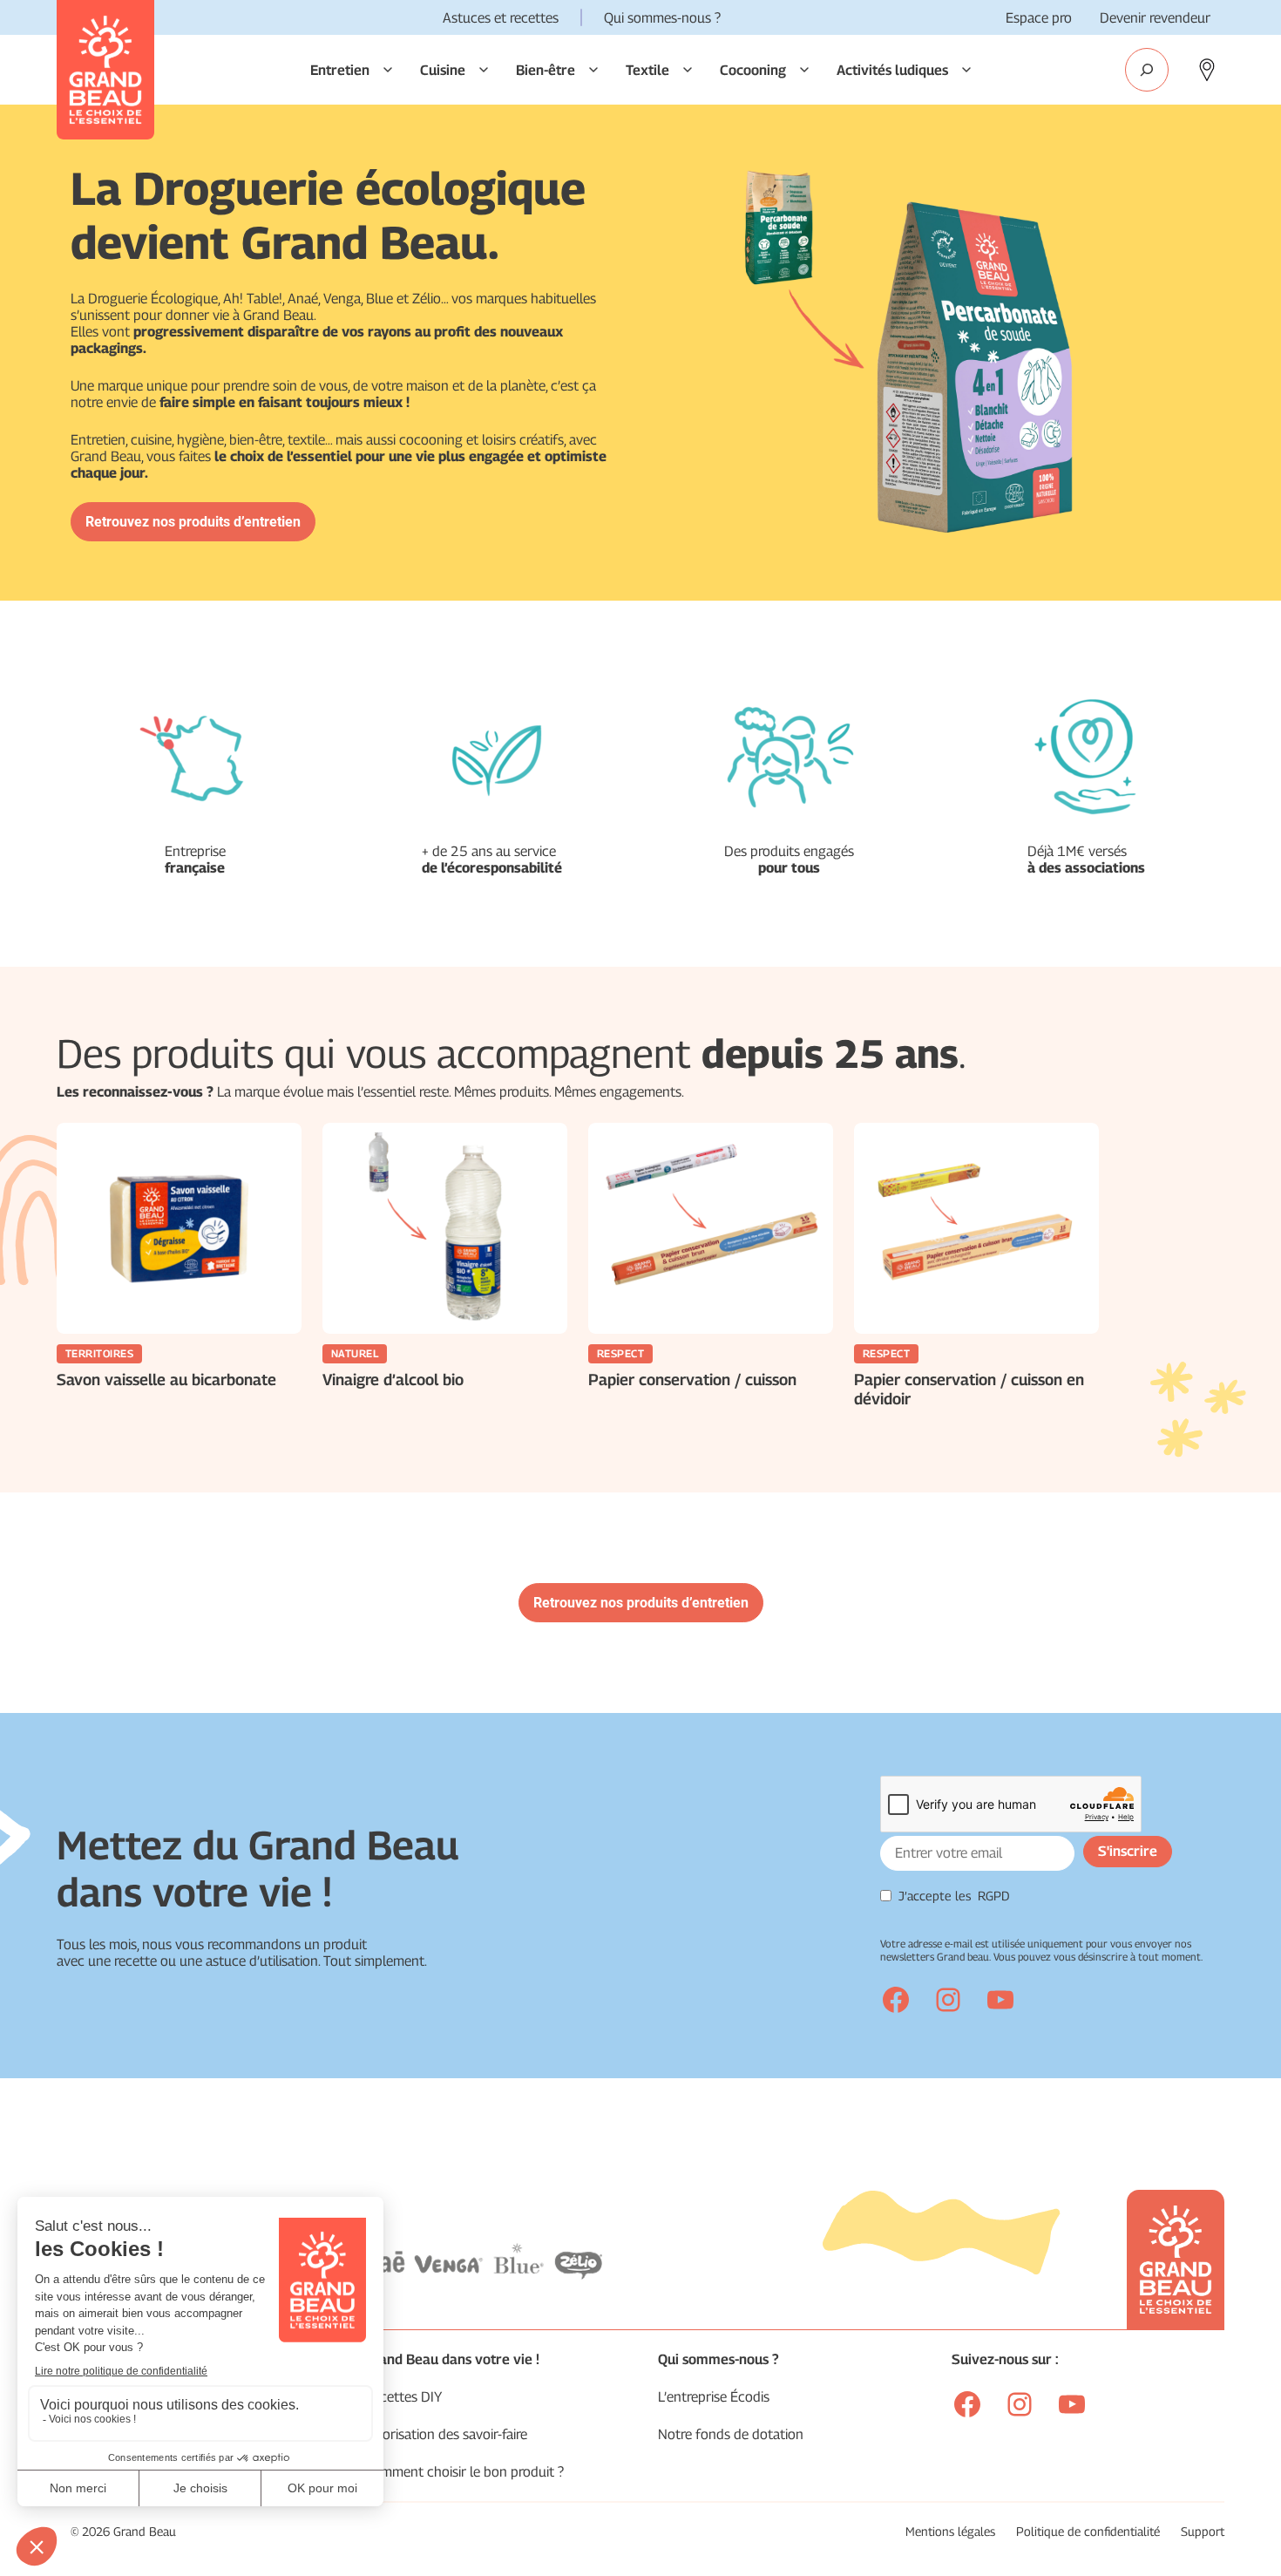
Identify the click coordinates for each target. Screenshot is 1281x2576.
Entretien (340, 70)
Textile (647, 70)
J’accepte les (954, 1896)
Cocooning (753, 70)
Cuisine (443, 70)
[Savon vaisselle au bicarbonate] (179, 1228)
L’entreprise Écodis (714, 2397)
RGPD (994, 1896)
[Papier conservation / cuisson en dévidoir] (976, 1228)
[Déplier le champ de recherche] (1147, 70)
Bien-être (546, 70)
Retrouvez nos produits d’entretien (193, 522)
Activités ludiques (892, 70)
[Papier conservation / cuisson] (711, 1228)
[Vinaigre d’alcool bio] (445, 1228)
